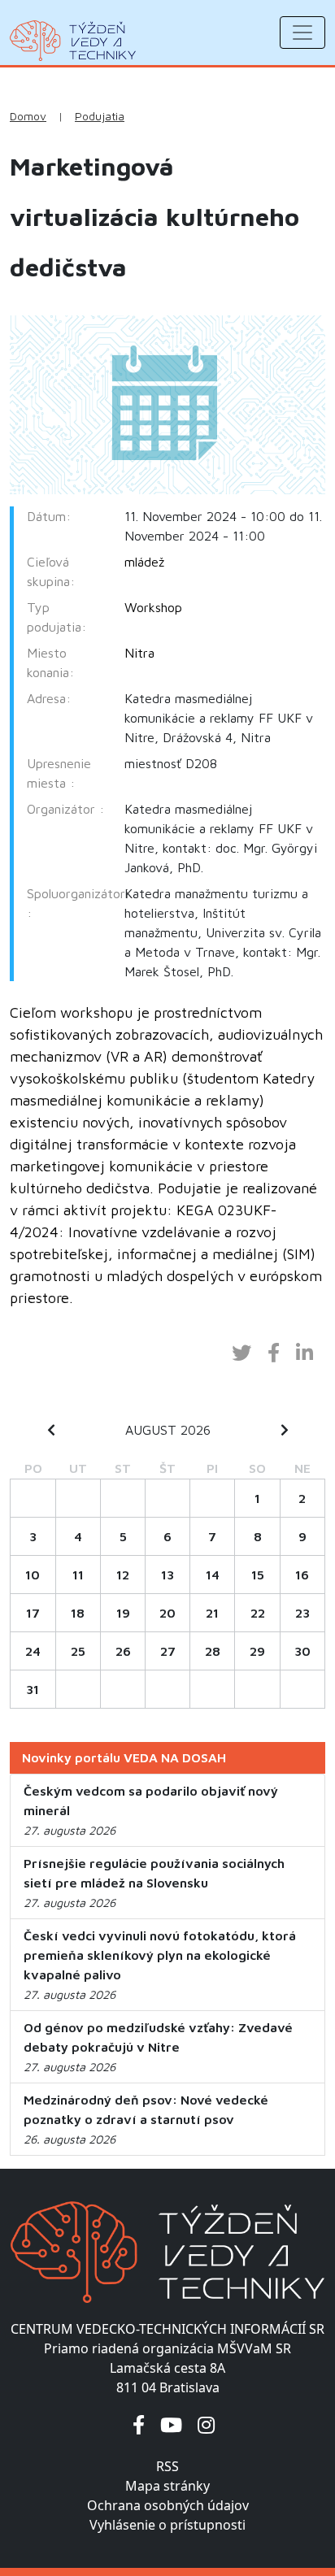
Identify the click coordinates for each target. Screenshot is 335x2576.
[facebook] (139, 2424)
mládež (144, 562)
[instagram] (206, 2424)
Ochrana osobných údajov (168, 2505)
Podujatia (100, 116)
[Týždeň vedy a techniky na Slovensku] (73, 41)
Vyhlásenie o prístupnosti (167, 2525)
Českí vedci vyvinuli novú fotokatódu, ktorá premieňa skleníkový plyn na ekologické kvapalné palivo (160, 1955)
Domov (28, 116)
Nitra (139, 653)
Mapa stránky (167, 2486)
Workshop (153, 607)
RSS (167, 2466)
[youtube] (171, 2424)
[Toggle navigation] (302, 33)
